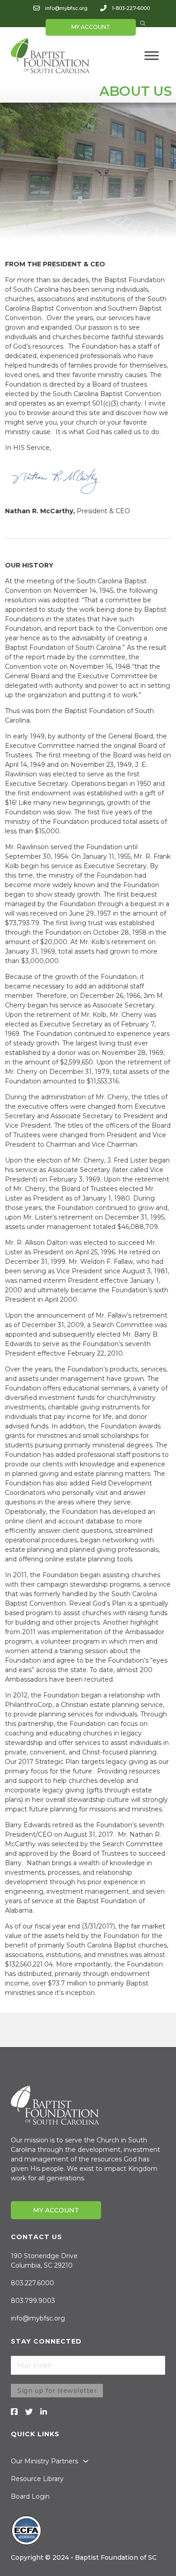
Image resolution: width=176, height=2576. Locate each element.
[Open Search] (143, 24)
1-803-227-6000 (131, 8)
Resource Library (37, 2479)
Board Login (30, 2496)
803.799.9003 (33, 2301)
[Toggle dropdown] (86, 2461)
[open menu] (152, 56)
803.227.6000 (32, 2283)
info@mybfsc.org (66, 8)
